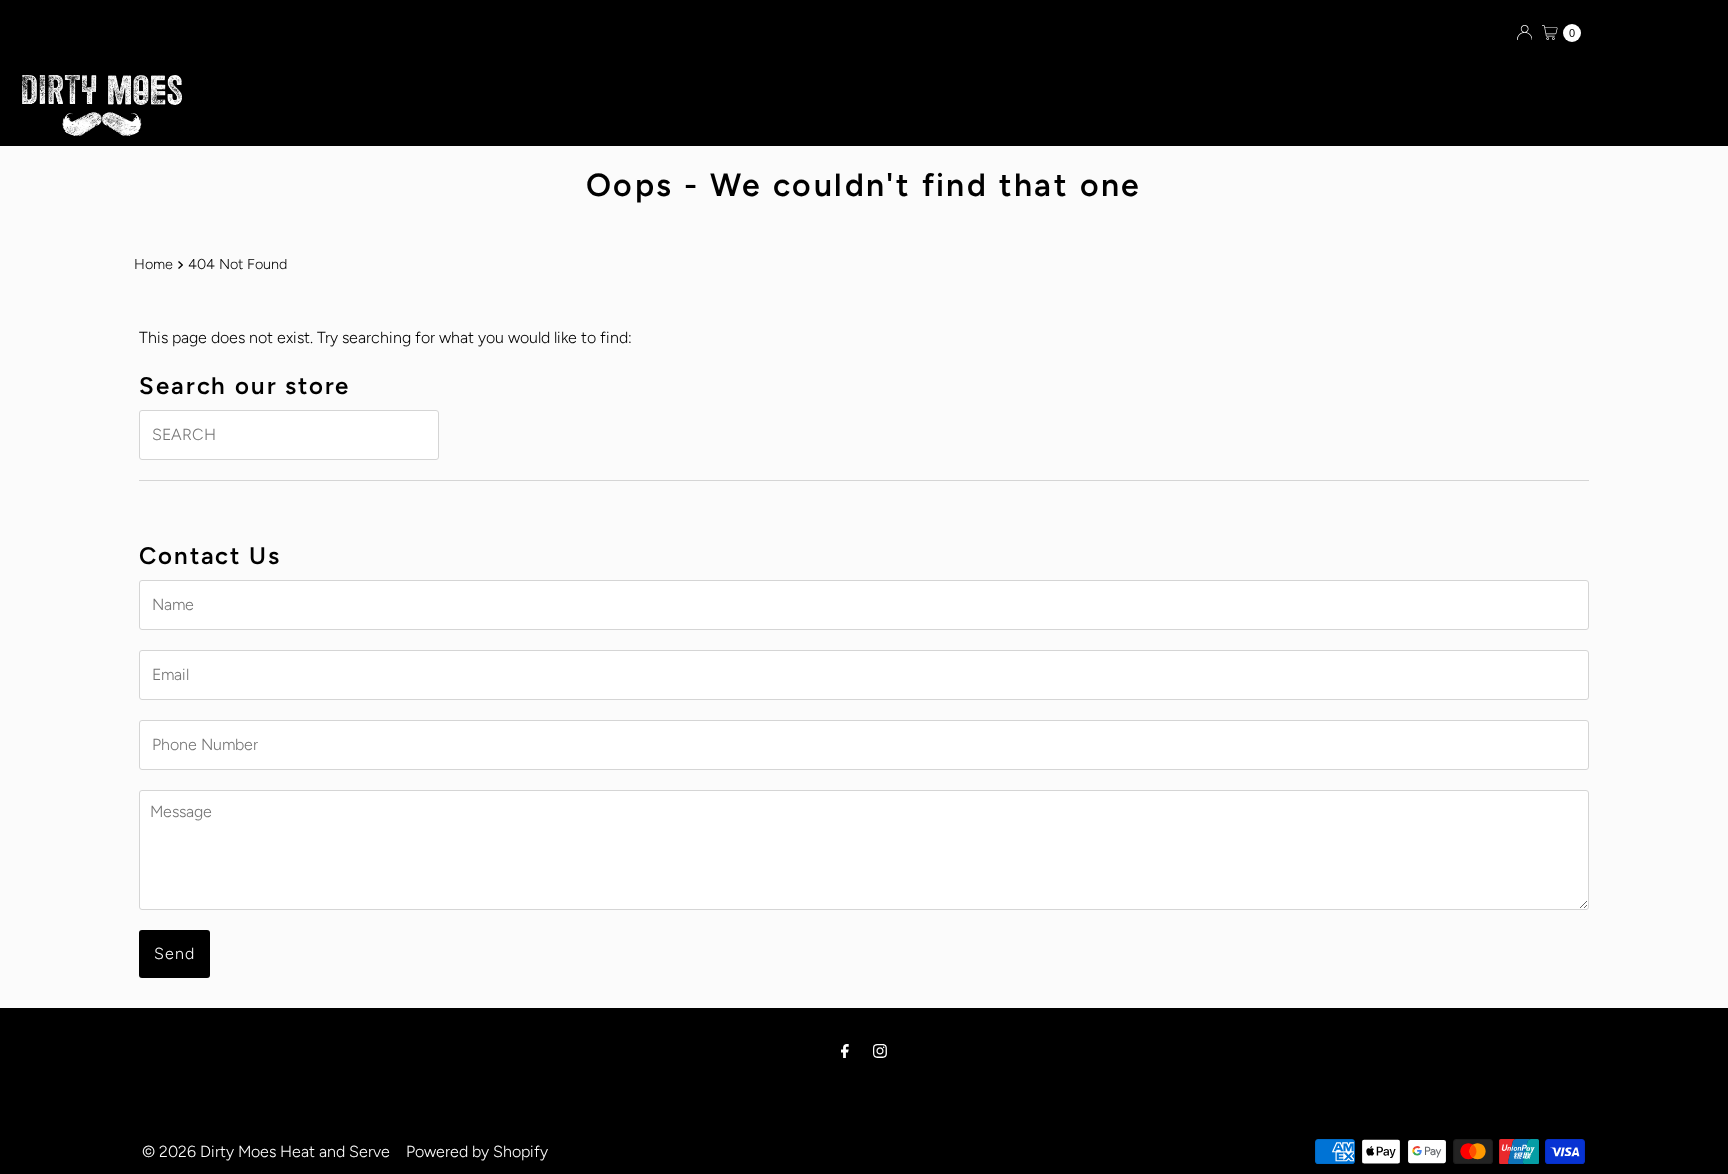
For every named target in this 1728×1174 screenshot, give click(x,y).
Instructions (1060, 105)
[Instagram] (880, 1051)
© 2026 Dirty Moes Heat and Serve (266, 1151)
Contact (945, 105)
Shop (857, 105)
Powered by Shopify (477, 1151)
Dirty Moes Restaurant (711, 105)
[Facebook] (845, 1051)
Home (153, 264)
